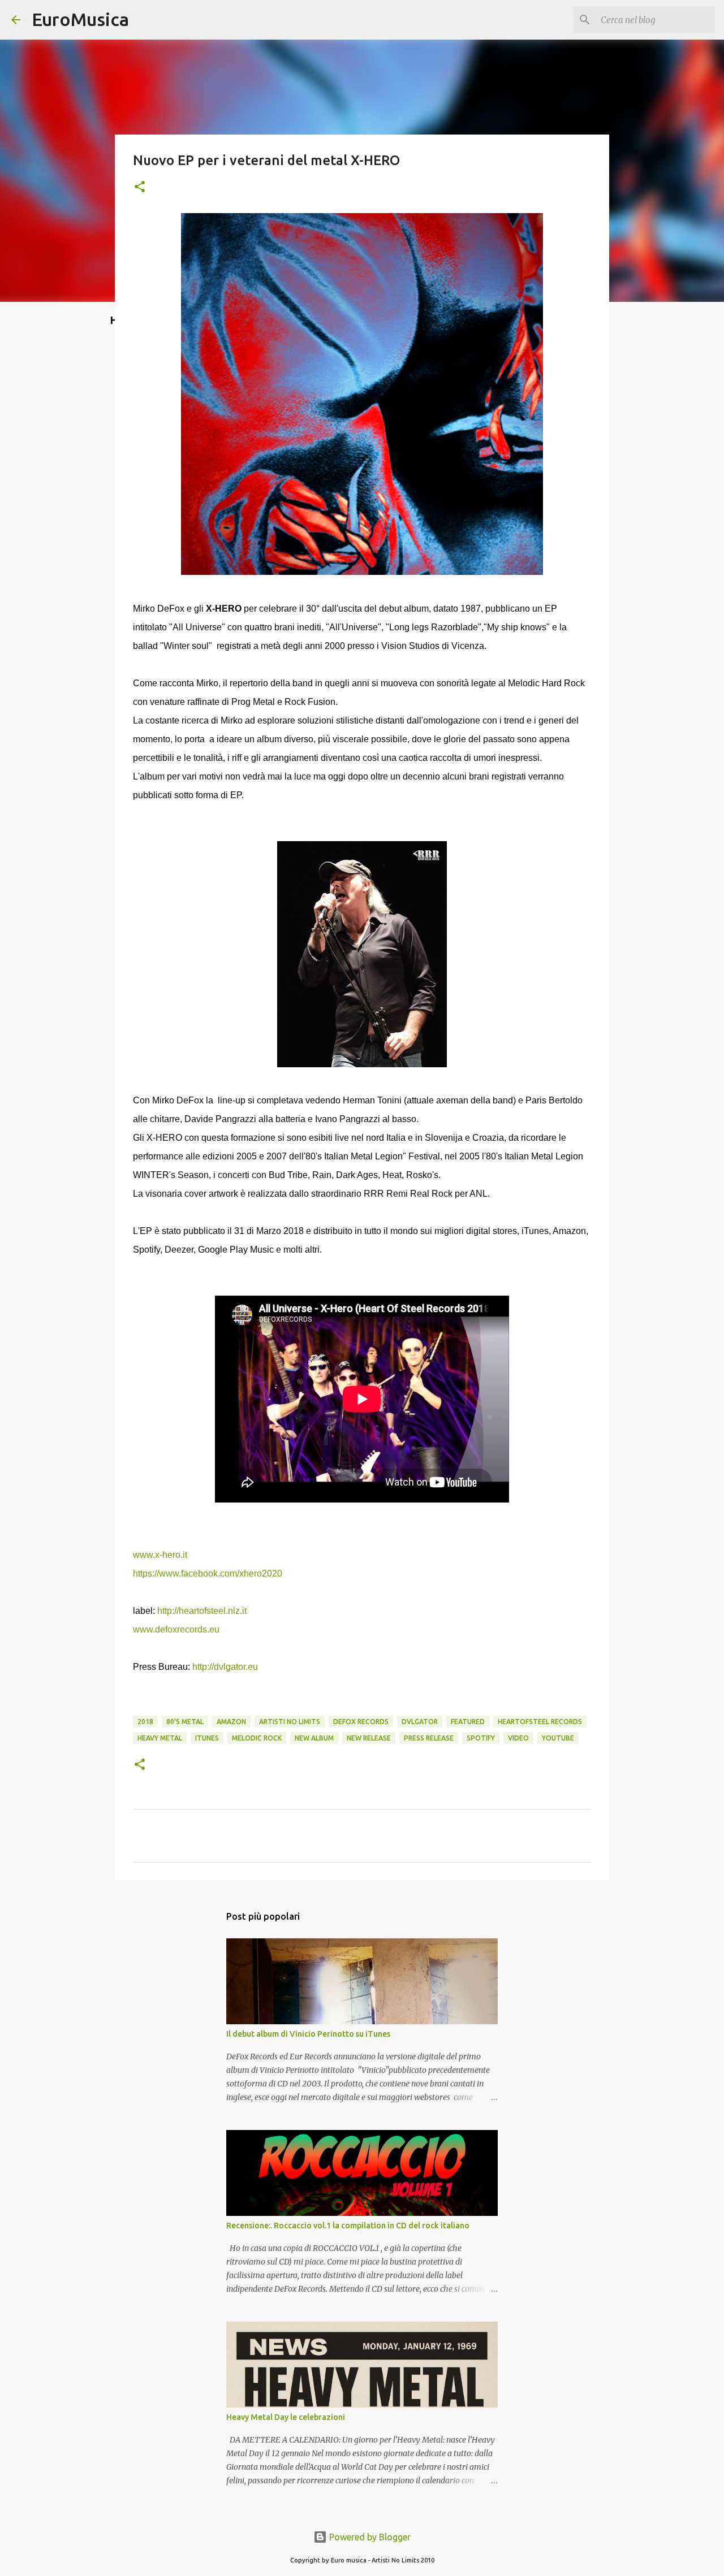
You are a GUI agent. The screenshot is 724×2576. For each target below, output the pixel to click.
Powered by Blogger (369, 2537)
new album (314, 1738)
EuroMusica (80, 19)
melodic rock (257, 1738)
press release (429, 1738)
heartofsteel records (540, 1722)
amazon (231, 1722)
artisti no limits (290, 1722)
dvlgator (420, 1722)
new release (369, 1738)
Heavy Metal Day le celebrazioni (286, 2417)
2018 (145, 1722)
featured (468, 1722)
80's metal (185, 1722)
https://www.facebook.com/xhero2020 (208, 1573)
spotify (481, 1738)
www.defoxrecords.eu (176, 1629)
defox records (361, 1722)
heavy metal (160, 1738)
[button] (140, 187)
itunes (207, 1738)
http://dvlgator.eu (225, 1667)
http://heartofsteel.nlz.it (202, 1611)
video (518, 1738)
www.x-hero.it (160, 1555)
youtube (558, 1738)
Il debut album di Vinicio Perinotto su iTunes (308, 2034)
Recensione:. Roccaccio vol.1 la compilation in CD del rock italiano (348, 2226)
